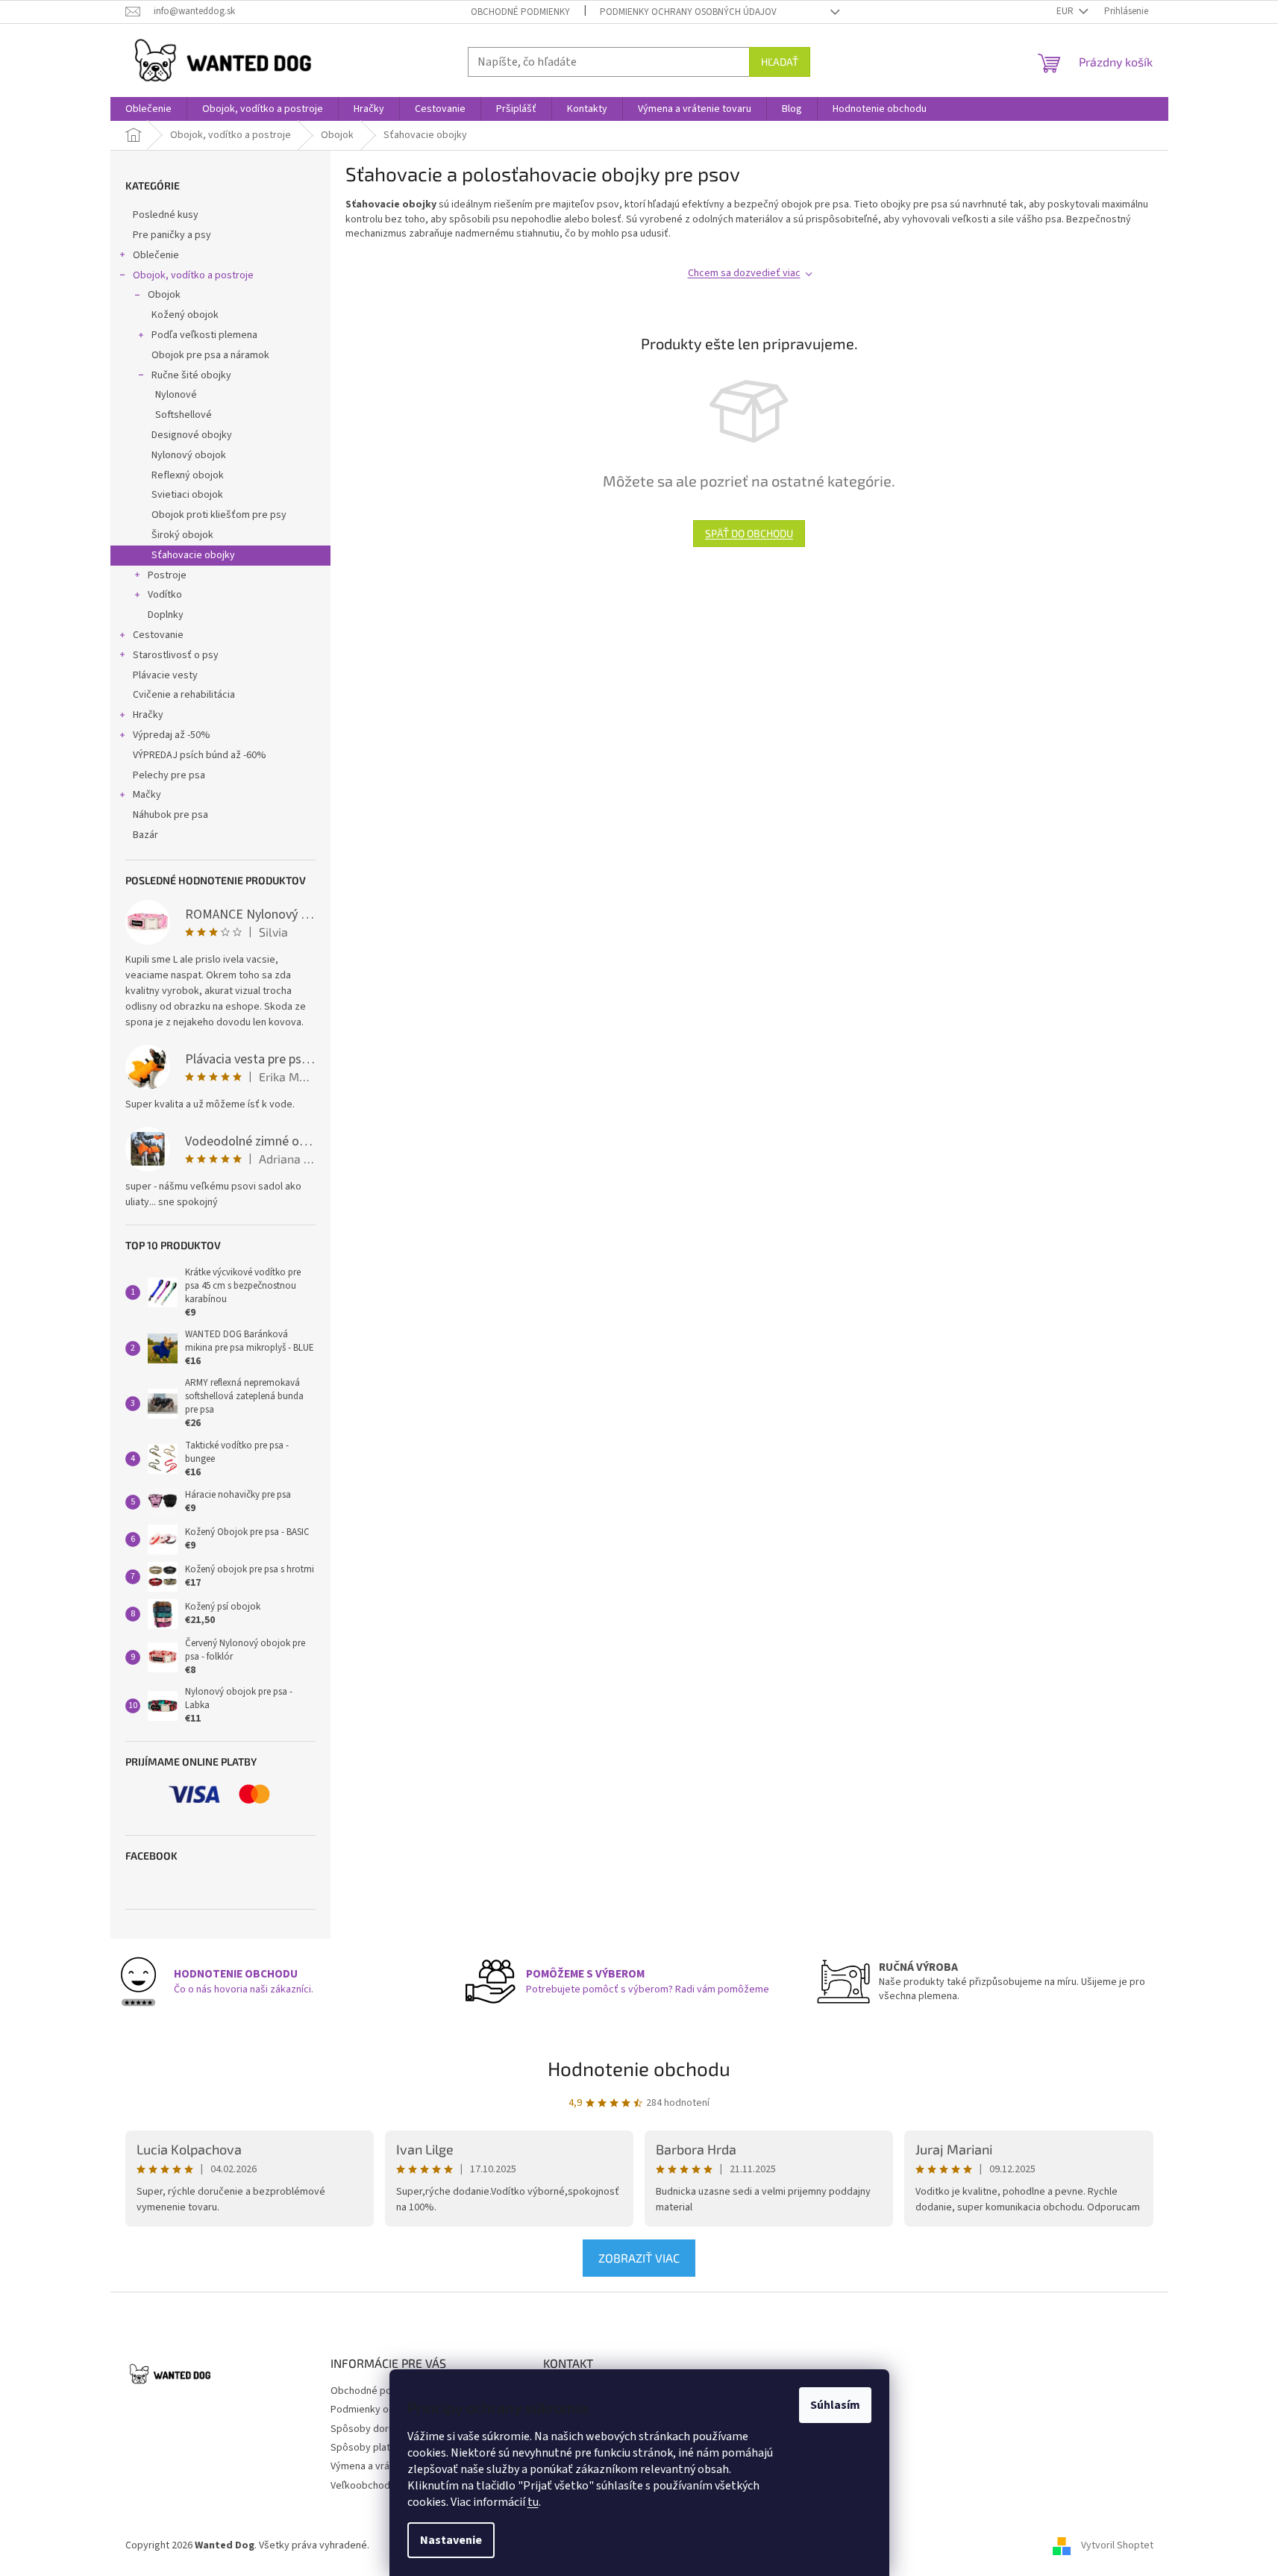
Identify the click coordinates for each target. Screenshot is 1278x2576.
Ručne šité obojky (191, 375)
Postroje (167, 575)
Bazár (145, 835)
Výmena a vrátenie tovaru (387, 2466)
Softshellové (184, 415)
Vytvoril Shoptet (1117, 2545)
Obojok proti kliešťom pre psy (219, 515)
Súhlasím (835, 2405)
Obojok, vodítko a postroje (193, 275)
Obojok (164, 295)
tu (533, 2502)
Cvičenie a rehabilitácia (184, 695)
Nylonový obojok (189, 455)
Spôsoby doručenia (374, 2429)
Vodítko (165, 595)
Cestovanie (158, 635)
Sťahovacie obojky (193, 555)
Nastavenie (451, 2540)
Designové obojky (192, 435)
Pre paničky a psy (172, 235)
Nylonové (176, 395)
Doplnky (166, 615)
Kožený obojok (185, 315)
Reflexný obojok (188, 475)
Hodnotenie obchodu (639, 2068)
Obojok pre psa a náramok (210, 355)
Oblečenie (156, 255)
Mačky (147, 795)
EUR (1066, 11)
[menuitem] (148, 109)
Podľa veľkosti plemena (204, 335)
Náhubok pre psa (170, 815)
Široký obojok (182, 535)
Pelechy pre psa (169, 775)
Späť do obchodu (749, 533)
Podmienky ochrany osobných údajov (688, 12)
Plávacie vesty (165, 675)
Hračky (148, 715)
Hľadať (780, 62)
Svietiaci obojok (187, 495)
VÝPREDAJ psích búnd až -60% (200, 755)
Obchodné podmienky (520, 12)
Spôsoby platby (366, 2448)
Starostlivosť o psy (176, 655)
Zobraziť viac (639, 2258)
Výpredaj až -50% (172, 735)
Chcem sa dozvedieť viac (744, 273)
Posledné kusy (166, 215)
